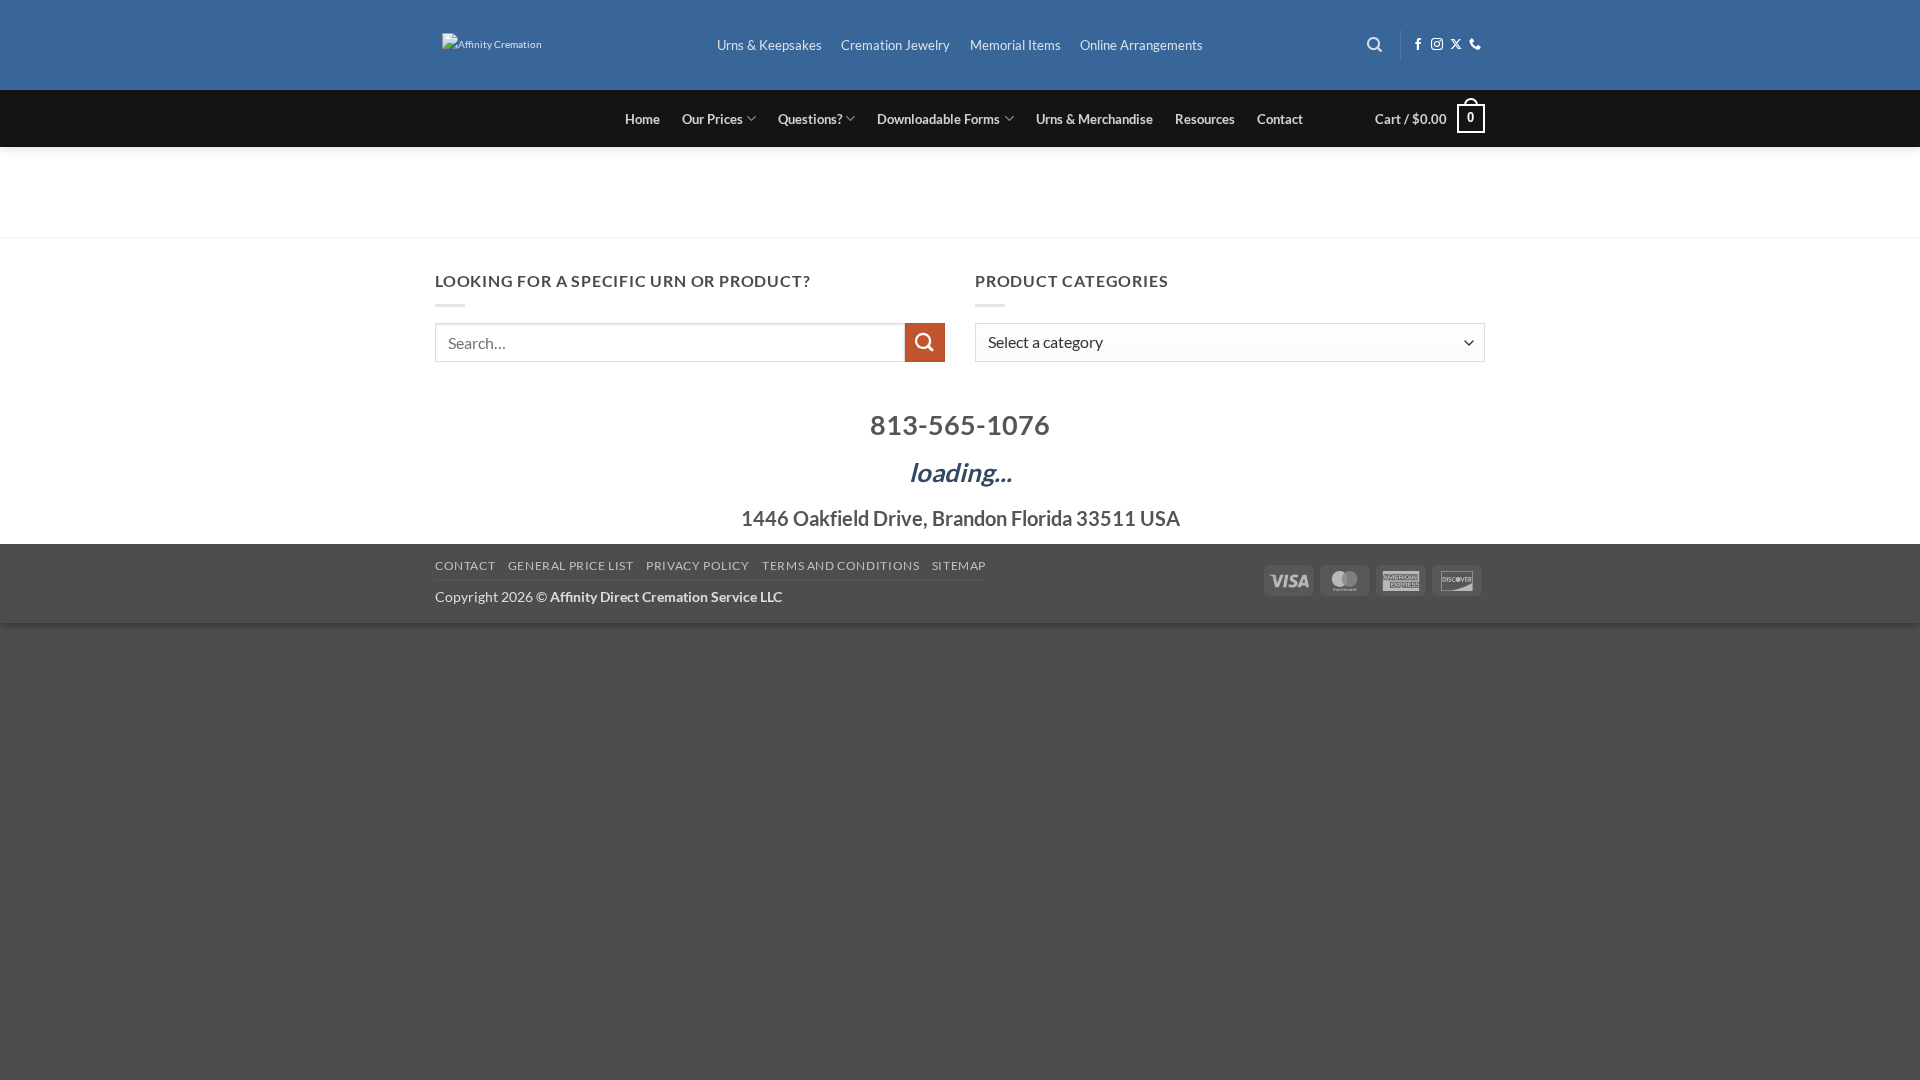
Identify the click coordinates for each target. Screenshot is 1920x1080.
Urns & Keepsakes (769, 45)
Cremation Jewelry (895, 45)
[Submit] (925, 342)
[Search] (1375, 45)
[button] (1430, 119)
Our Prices (712, 119)
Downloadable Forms (938, 119)
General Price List (571, 565)
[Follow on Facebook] (1418, 45)
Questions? (810, 119)
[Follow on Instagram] (1437, 45)
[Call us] (1475, 45)
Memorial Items (1015, 45)
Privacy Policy (698, 565)
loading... (960, 472)
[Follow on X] (1456, 45)
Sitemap (959, 565)
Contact (1280, 119)
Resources (1205, 119)
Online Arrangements (1141, 45)
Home (642, 119)
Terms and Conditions (840, 565)
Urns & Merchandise (1094, 119)
